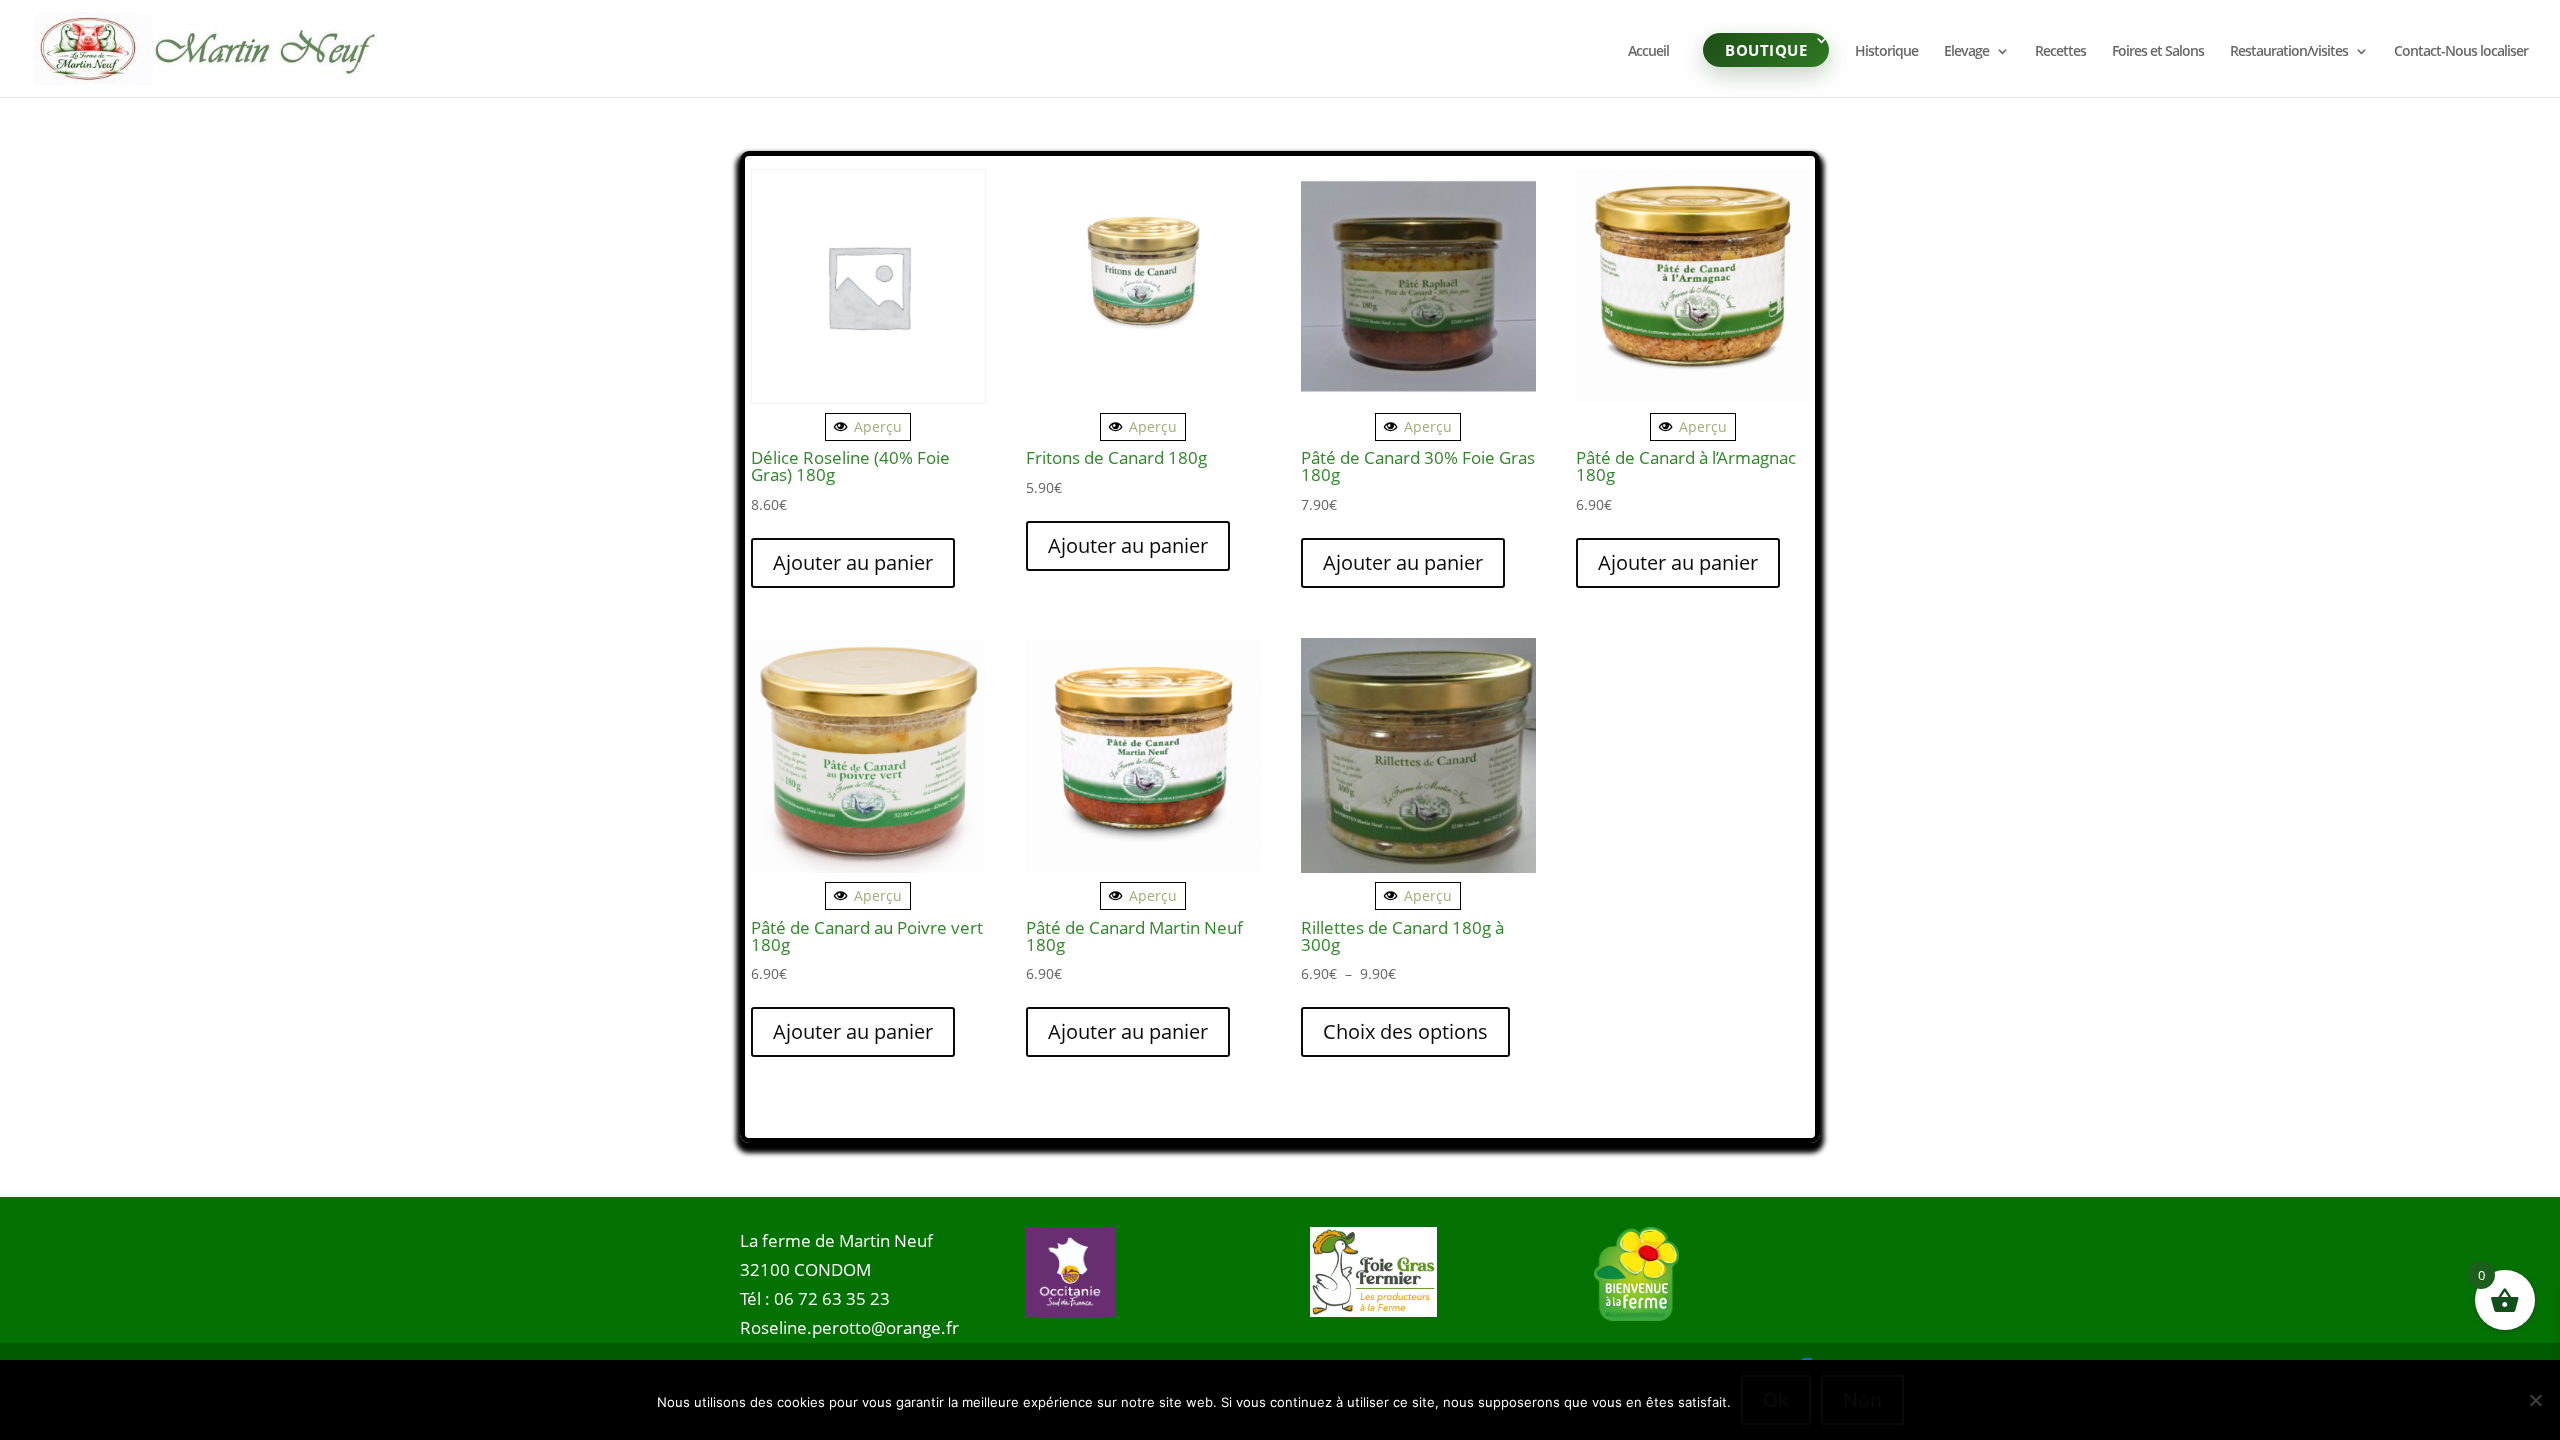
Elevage (1966, 52)
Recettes (2060, 52)
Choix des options (1405, 1031)
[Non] (2535, 1400)
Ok (1776, 1400)
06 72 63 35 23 (832, 1298)
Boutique (1766, 50)
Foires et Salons (2158, 52)
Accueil (1648, 52)
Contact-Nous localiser (2461, 52)
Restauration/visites (2289, 52)
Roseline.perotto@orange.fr (849, 1327)
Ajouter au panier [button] (853, 562)
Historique (1886, 52)
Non (1862, 1400)
